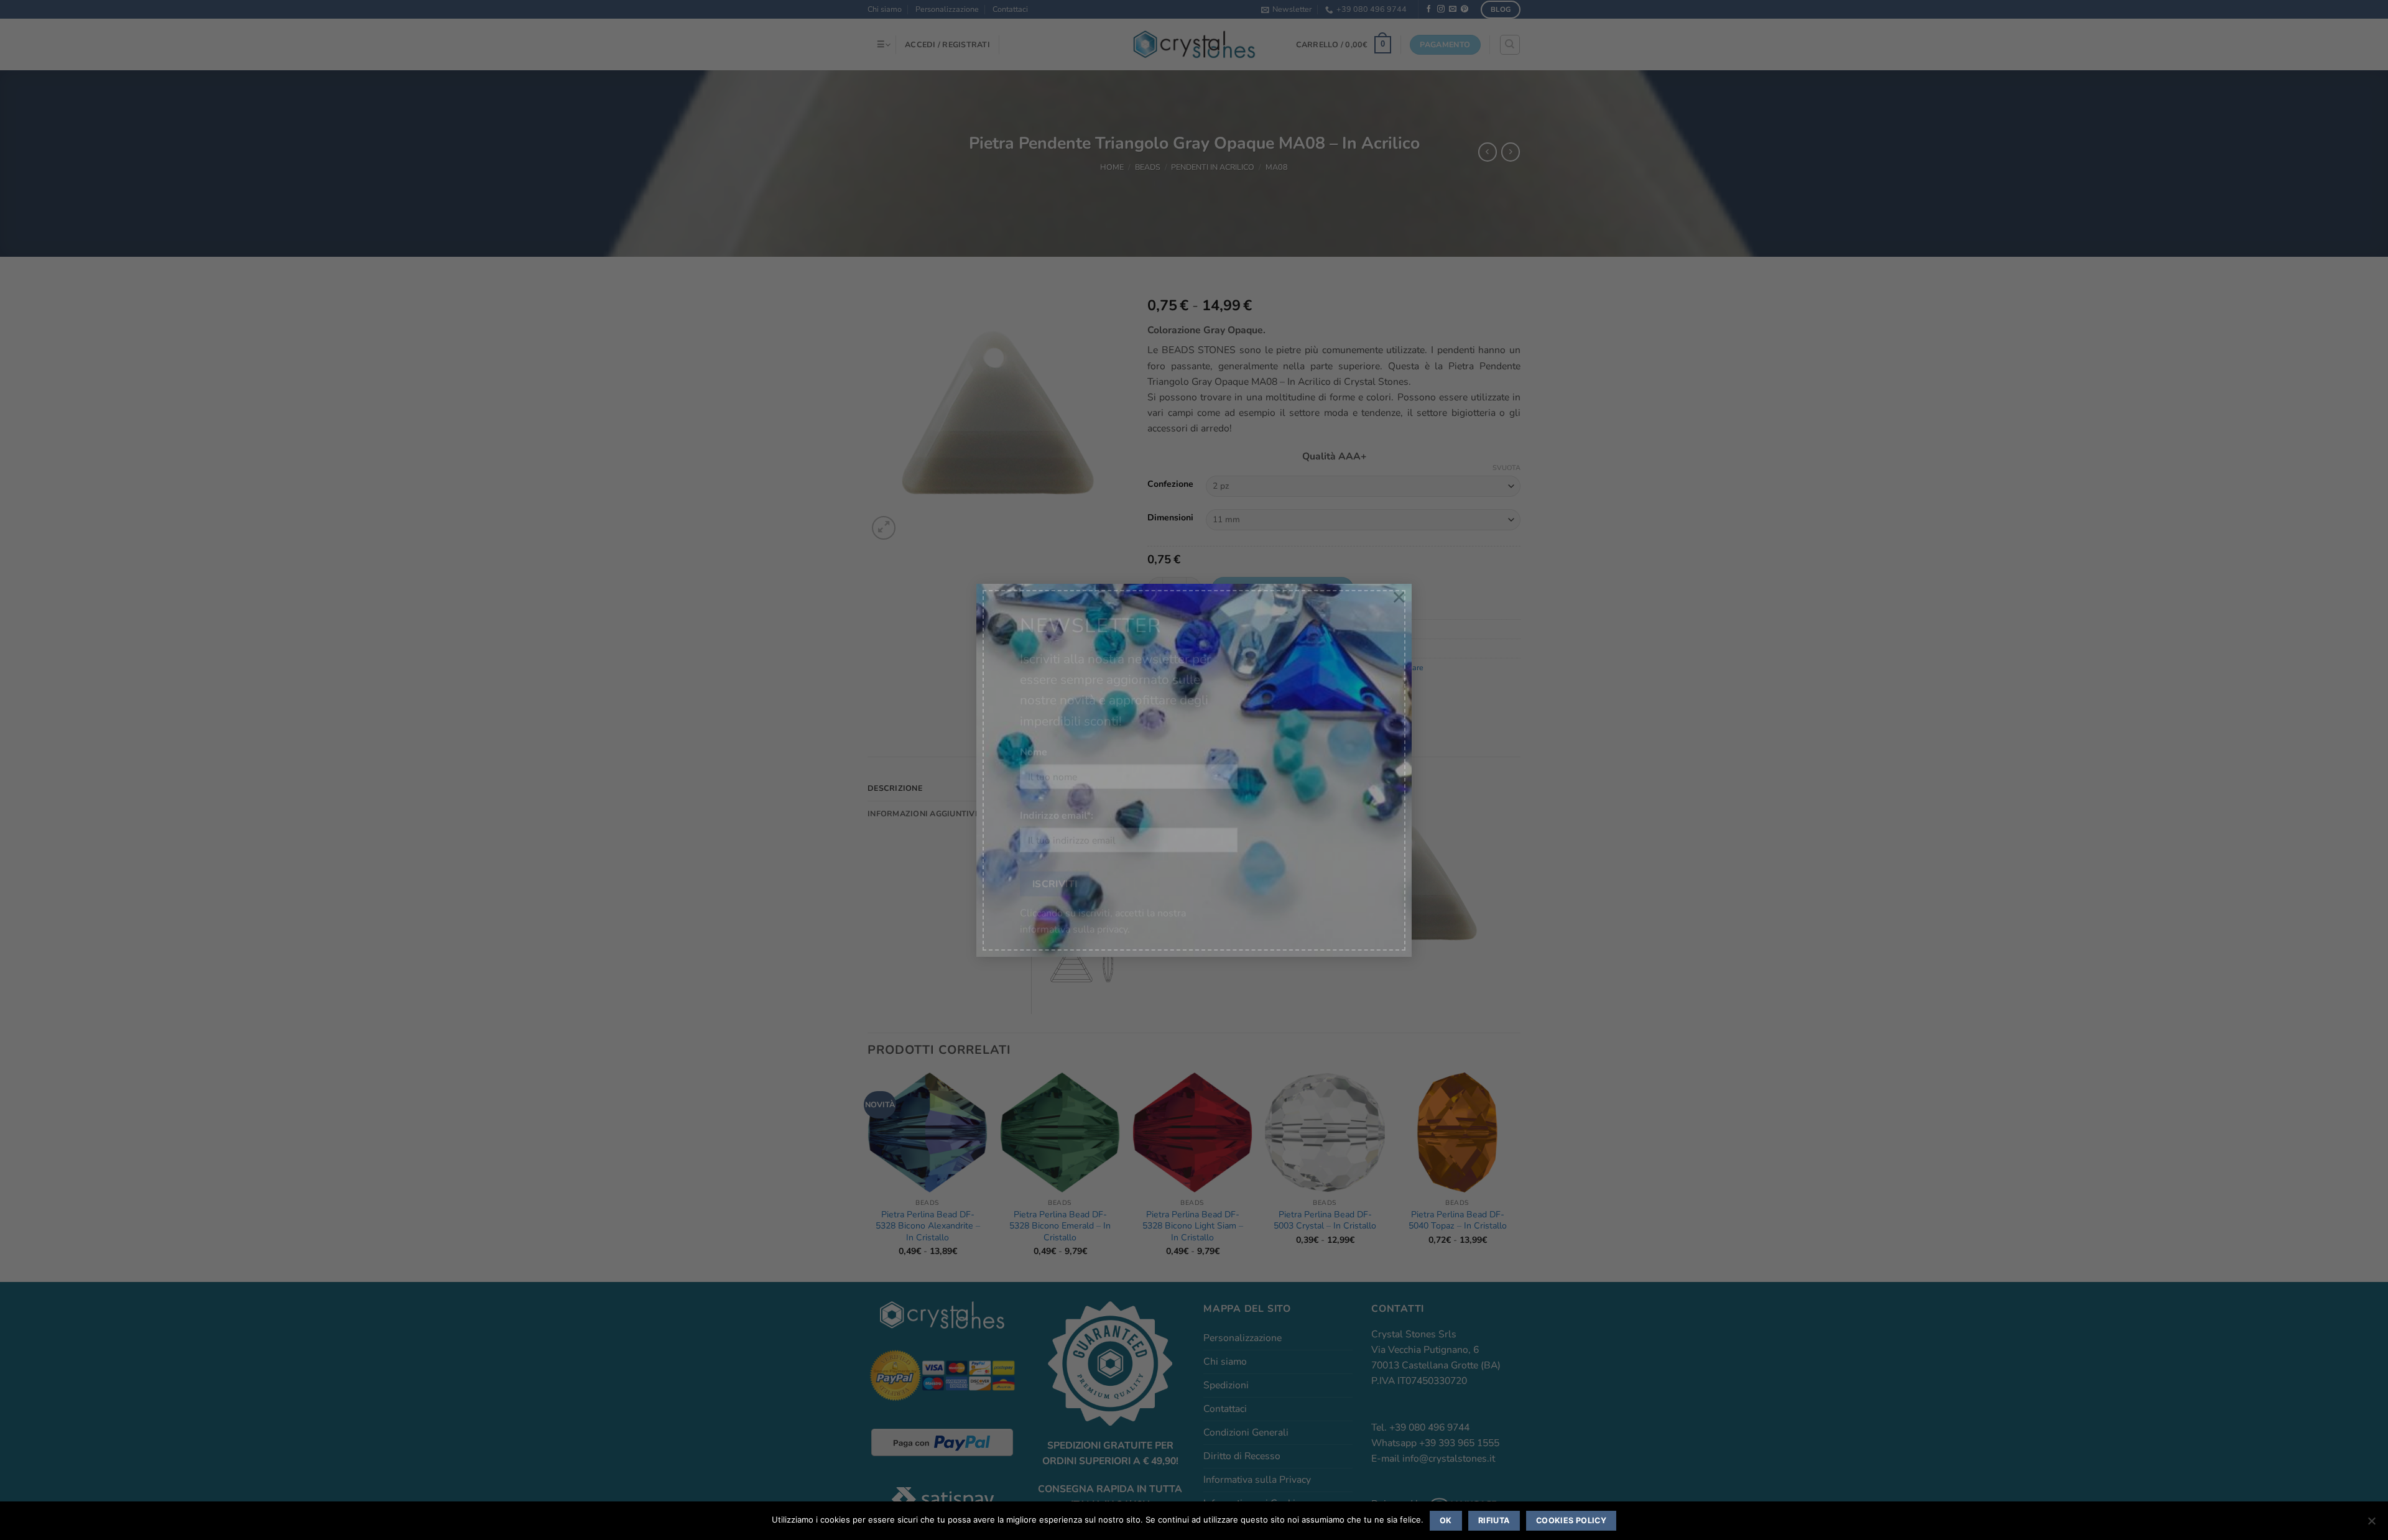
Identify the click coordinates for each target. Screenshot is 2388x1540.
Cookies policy (1571, 1520)
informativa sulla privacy (1074, 918)
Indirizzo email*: (1057, 805)
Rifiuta (1494, 1520)
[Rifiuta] (2371, 1524)
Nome (1034, 740)
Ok (1446, 1520)
